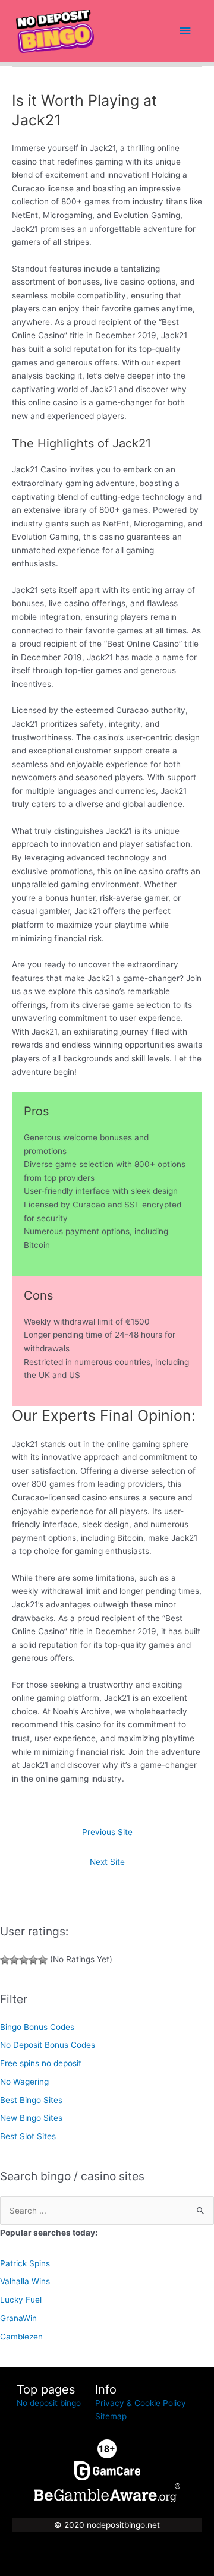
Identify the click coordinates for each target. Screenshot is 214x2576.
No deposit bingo (49, 2403)
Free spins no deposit (41, 2063)
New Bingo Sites (31, 2118)
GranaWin (18, 2318)
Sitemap (111, 2416)
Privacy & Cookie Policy (141, 2403)
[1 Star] (5, 1960)
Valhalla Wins (25, 2281)
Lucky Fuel (21, 2300)
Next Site (107, 1862)
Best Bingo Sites (31, 2100)
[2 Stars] (14, 1960)
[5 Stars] (43, 1960)
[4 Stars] (33, 1960)
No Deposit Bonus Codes (48, 2045)
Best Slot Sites (28, 2136)
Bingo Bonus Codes (37, 2027)
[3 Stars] (24, 1960)
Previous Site (107, 1832)
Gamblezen (21, 2337)
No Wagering (24, 2082)
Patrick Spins (25, 2263)
